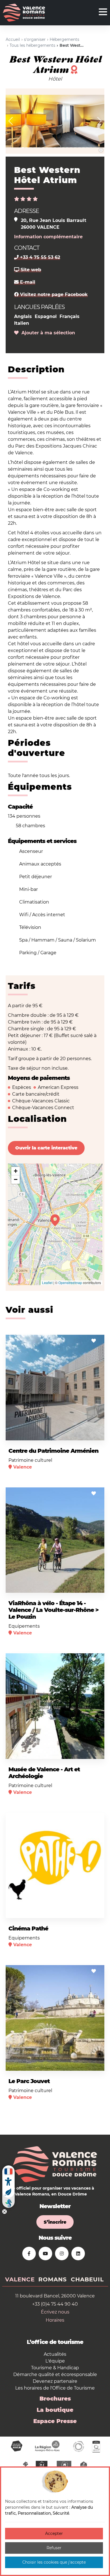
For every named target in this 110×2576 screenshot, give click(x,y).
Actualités (55, 2354)
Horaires (55, 2320)
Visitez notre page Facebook (53, 294)
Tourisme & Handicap (55, 2368)
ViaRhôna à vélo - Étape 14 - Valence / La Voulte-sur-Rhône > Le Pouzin (53, 1610)
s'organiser (35, 39)
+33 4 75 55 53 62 (39, 257)
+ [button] (16, 1171)
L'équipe (55, 2361)
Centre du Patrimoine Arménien (53, 1451)
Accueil (13, 39)
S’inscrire (55, 2222)
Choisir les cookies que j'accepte (54, 2562)
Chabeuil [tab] (87, 2279)
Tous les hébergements (32, 45)
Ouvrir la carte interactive (46, 1148)
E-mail (27, 282)
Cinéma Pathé (28, 1928)
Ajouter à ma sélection (47, 333)
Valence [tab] (20, 2279)
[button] (11, 121)
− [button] (16, 1179)
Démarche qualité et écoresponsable (55, 2374)
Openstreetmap (70, 1283)
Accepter (54, 2533)
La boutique (55, 2410)
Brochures (55, 2399)
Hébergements (64, 39)
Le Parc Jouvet (29, 2081)
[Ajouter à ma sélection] (94, 1341)
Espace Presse (55, 2421)
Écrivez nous (55, 2312)
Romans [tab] (53, 2279)
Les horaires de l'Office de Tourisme (55, 2388)
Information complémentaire (48, 237)
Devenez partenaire (55, 2381)
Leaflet (47, 1283)
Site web (30, 270)
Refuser (54, 2548)
